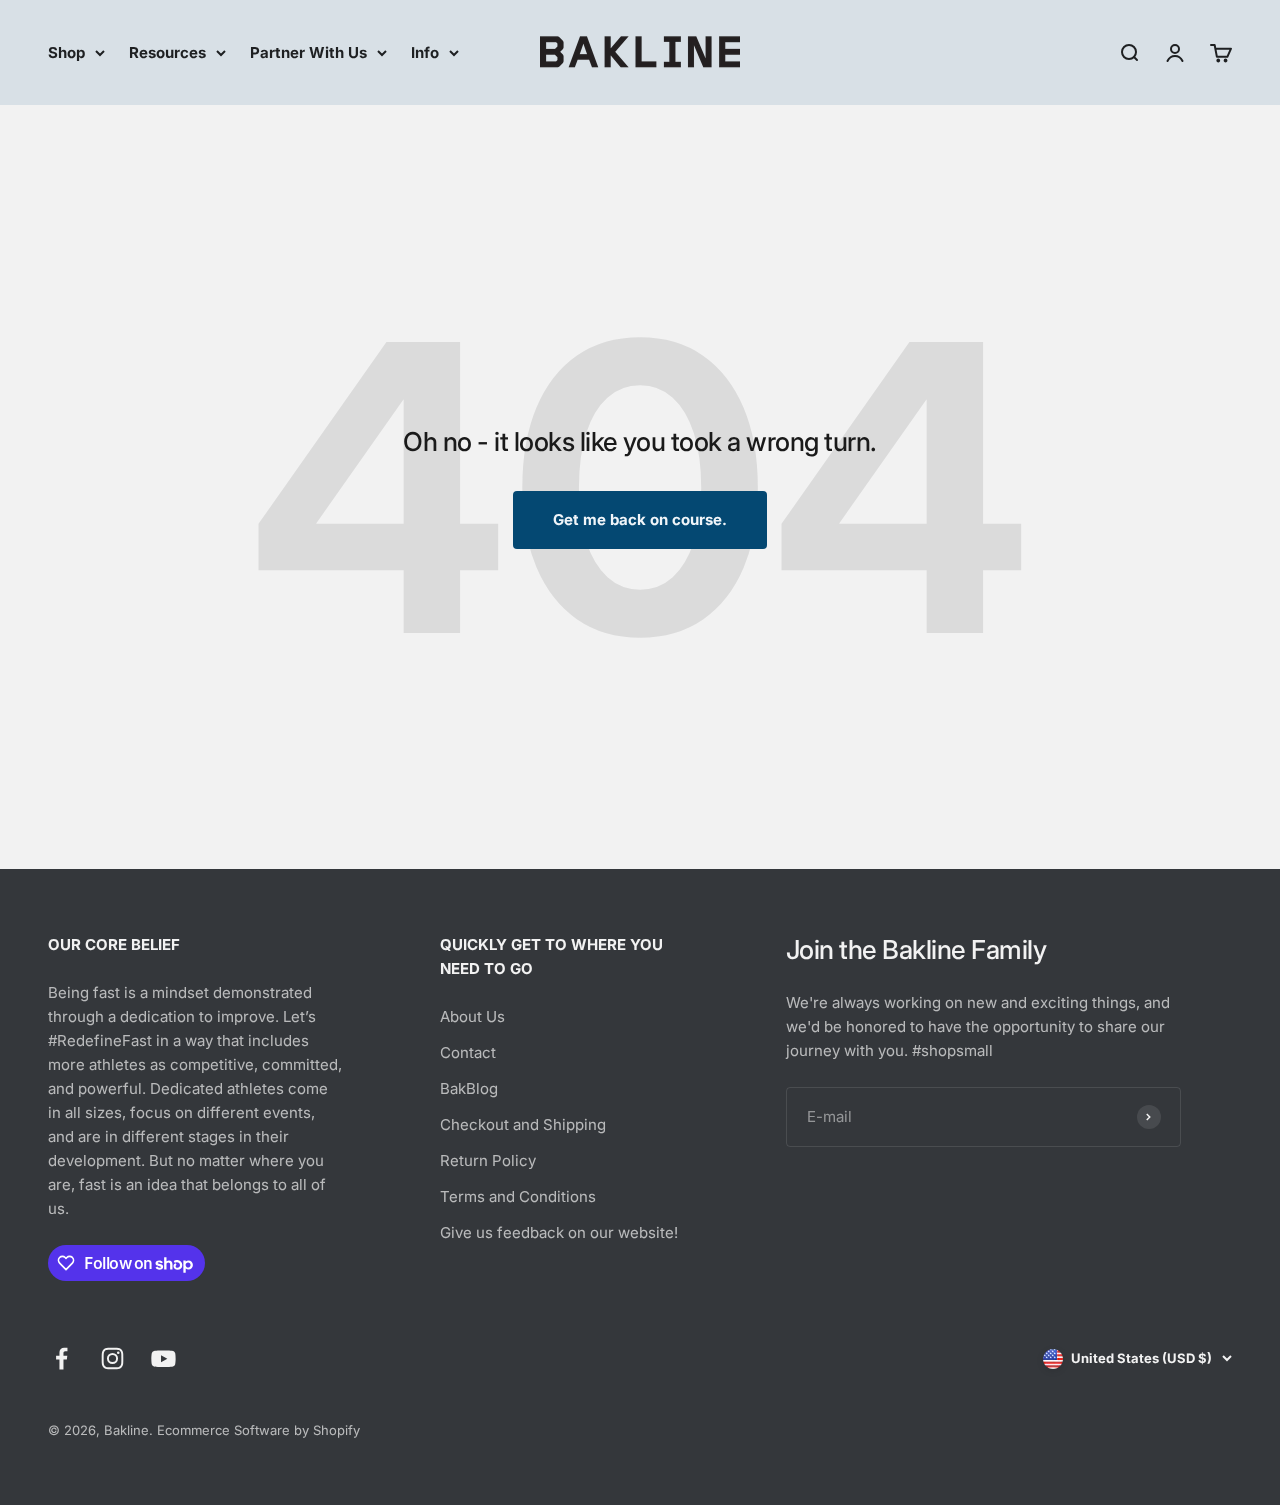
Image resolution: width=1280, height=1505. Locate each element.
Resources (167, 52)
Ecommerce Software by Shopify (258, 1430)
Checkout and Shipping (523, 1124)
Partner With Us (308, 52)
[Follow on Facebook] (61, 1358)
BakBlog (469, 1088)
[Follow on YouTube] (163, 1358)
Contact (468, 1052)
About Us (472, 1016)
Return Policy (488, 1160)
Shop (66, 52)
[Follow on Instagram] (112, 1358)
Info (425, 52)
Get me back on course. (640, 519)
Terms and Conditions (518, 1196)
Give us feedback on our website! (559, 1232)
